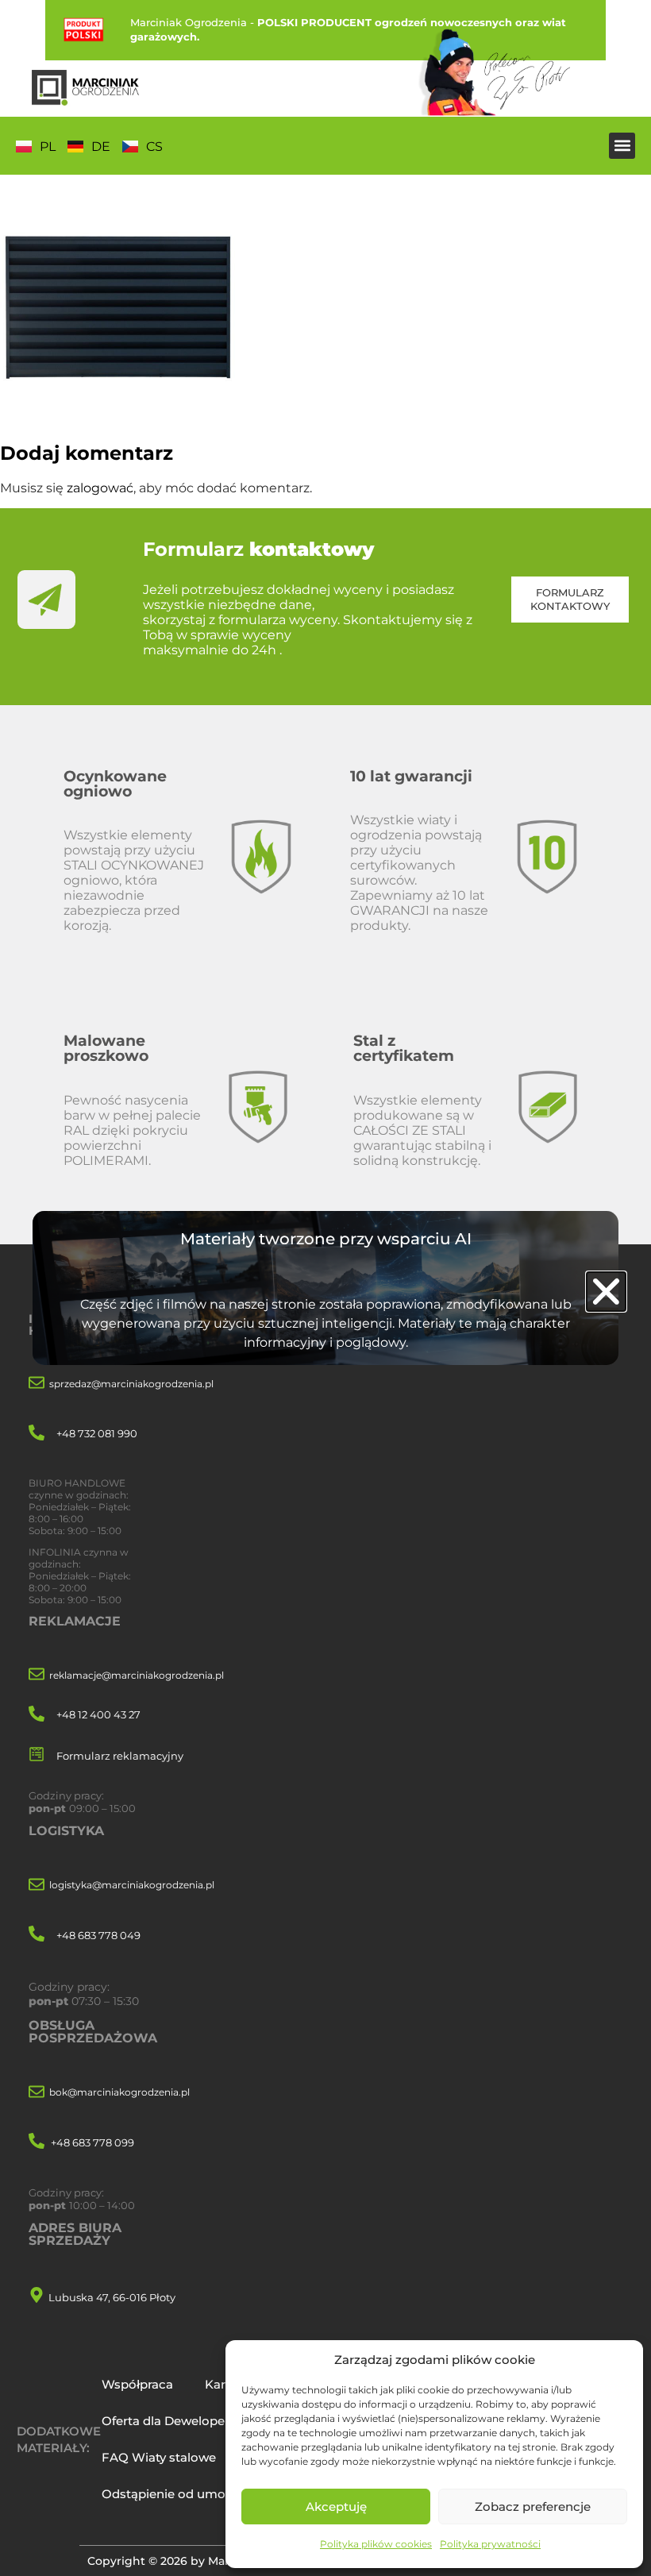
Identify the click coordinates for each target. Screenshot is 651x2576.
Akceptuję (336, 2507)
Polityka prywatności (490, 2544)
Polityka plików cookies (376, 2544)
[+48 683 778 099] (37, 2142)
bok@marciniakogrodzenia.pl (119, 2092)
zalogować (100, 488)
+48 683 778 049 (98, 1935)
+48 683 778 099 (92, 2142)
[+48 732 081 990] (37, 1434)
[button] (622, 146)
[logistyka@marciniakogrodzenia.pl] (37, 1886)
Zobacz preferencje (533, 2507)
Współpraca (137, 2384)
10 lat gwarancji (411, 776)
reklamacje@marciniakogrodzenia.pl (137, 1675)
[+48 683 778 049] (37, 1935)
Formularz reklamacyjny (120, 1756)
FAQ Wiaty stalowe (159, 2457)
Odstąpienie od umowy (172, 2494)
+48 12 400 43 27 (98, 1714)
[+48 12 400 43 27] (37, 1715)
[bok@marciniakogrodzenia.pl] (37, 2093)
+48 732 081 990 (97, 1433)
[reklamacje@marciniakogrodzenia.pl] (37, 1675)
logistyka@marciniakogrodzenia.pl (132, 1885)
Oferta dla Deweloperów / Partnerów (212, 2421)
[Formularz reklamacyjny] (37, 1755)
